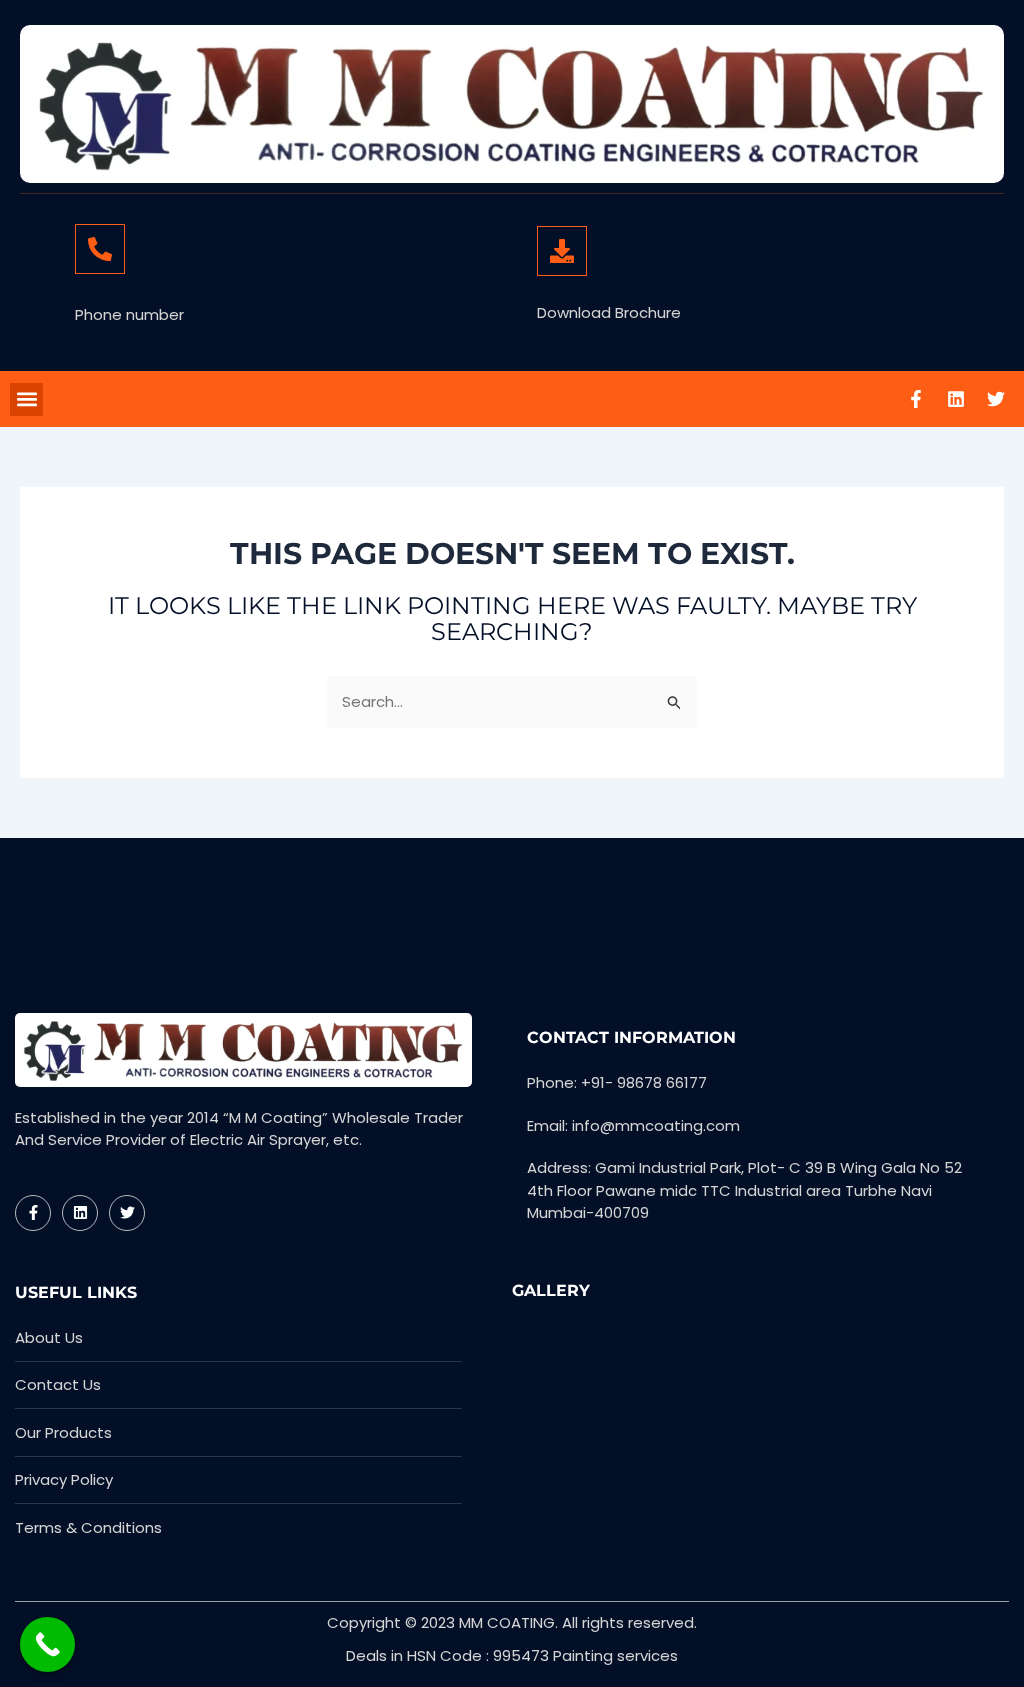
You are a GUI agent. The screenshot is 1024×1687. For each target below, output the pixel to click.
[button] (26, 399)
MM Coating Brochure (628, 290)
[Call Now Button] (47, 1644)
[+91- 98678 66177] (100, 249)
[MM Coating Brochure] (562, 251)
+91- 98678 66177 (145, 290)
